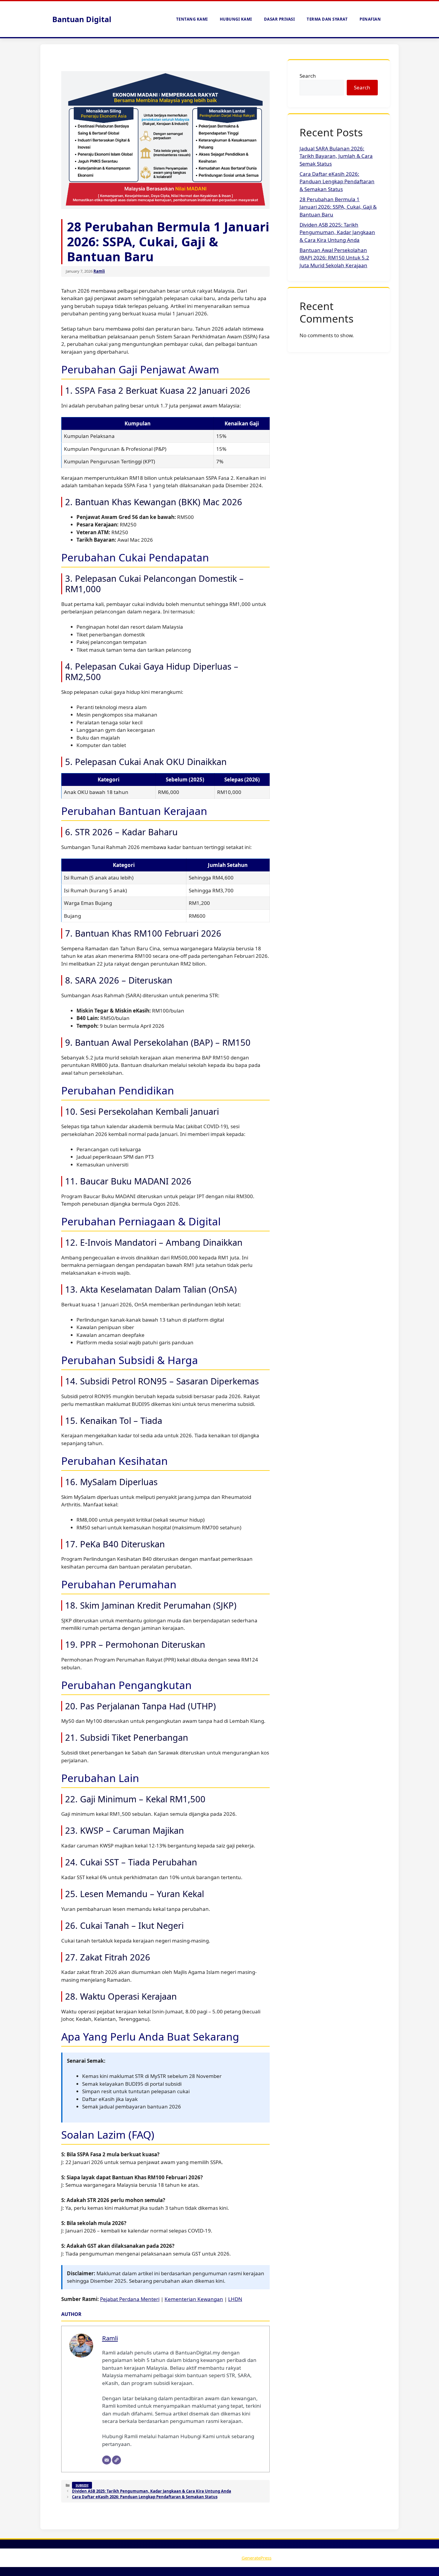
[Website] (116, 2460)
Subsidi (82, 2485)
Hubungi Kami (236, 19)
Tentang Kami (192, 19)
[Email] (107, 2460)
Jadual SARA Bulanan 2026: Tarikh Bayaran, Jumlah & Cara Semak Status (336, 156)
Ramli (99, 271)
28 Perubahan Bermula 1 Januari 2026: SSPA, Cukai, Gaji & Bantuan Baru (338, 207)
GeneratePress (257, 2558)
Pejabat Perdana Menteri (130, 2299)
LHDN (235, 2299)
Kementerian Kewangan (194, 2299)
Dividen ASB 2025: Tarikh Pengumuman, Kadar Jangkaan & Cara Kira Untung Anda (152, 2491)
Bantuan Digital (82, 19)
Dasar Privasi (280, 19)
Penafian (370, 19)
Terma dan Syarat (327, 19)
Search (308, 76)
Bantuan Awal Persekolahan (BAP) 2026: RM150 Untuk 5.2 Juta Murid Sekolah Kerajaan (334, 258)
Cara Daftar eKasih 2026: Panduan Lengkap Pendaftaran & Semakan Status (145, 2497)
